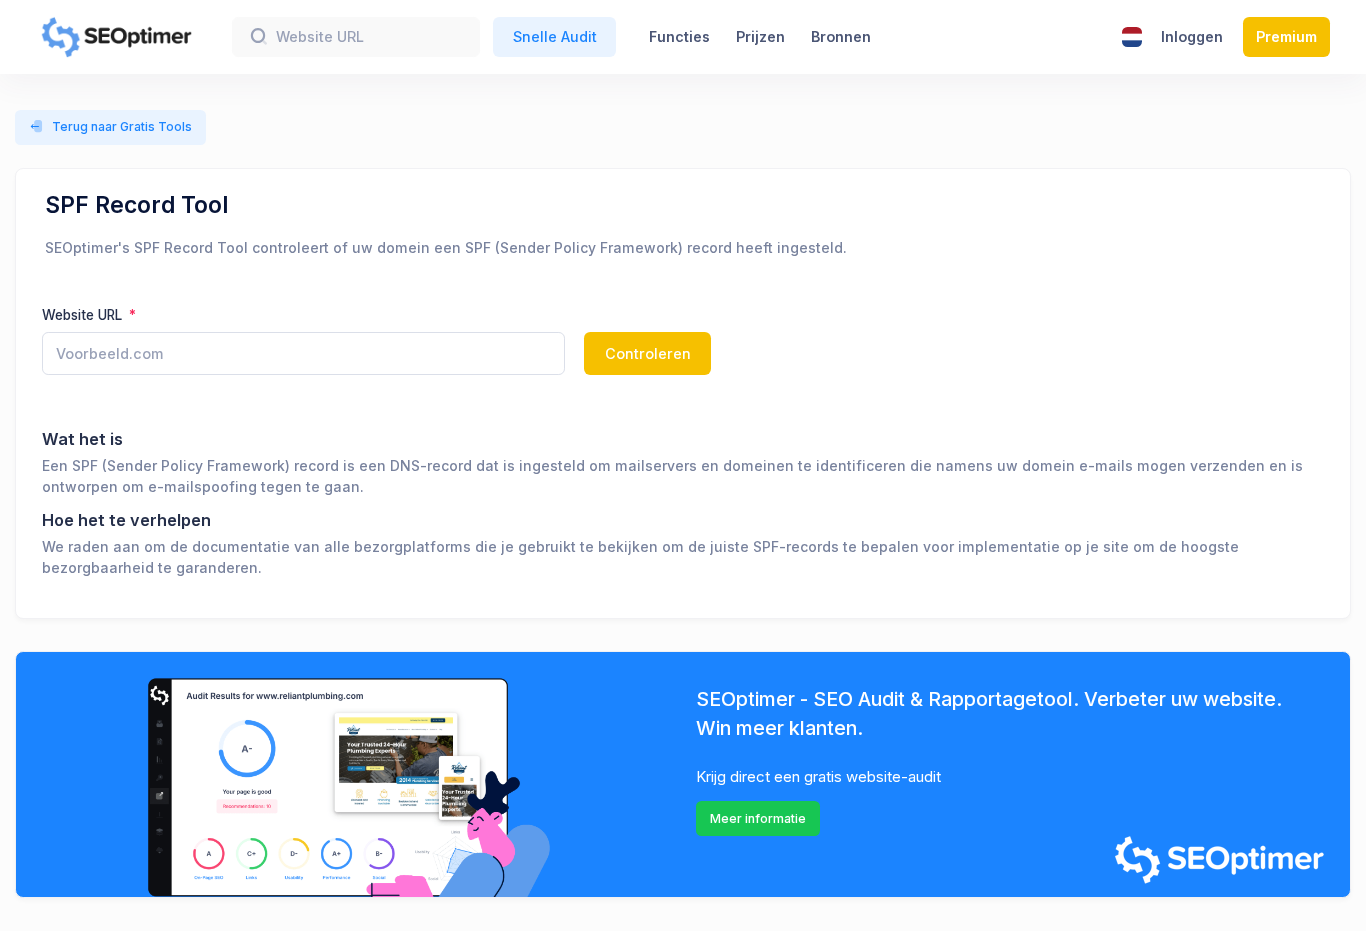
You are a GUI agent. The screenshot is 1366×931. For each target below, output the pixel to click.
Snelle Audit (555, 36)
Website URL (84, 315)
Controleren (648, 353)
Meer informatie (758, 818)
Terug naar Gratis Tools (122, 126)
